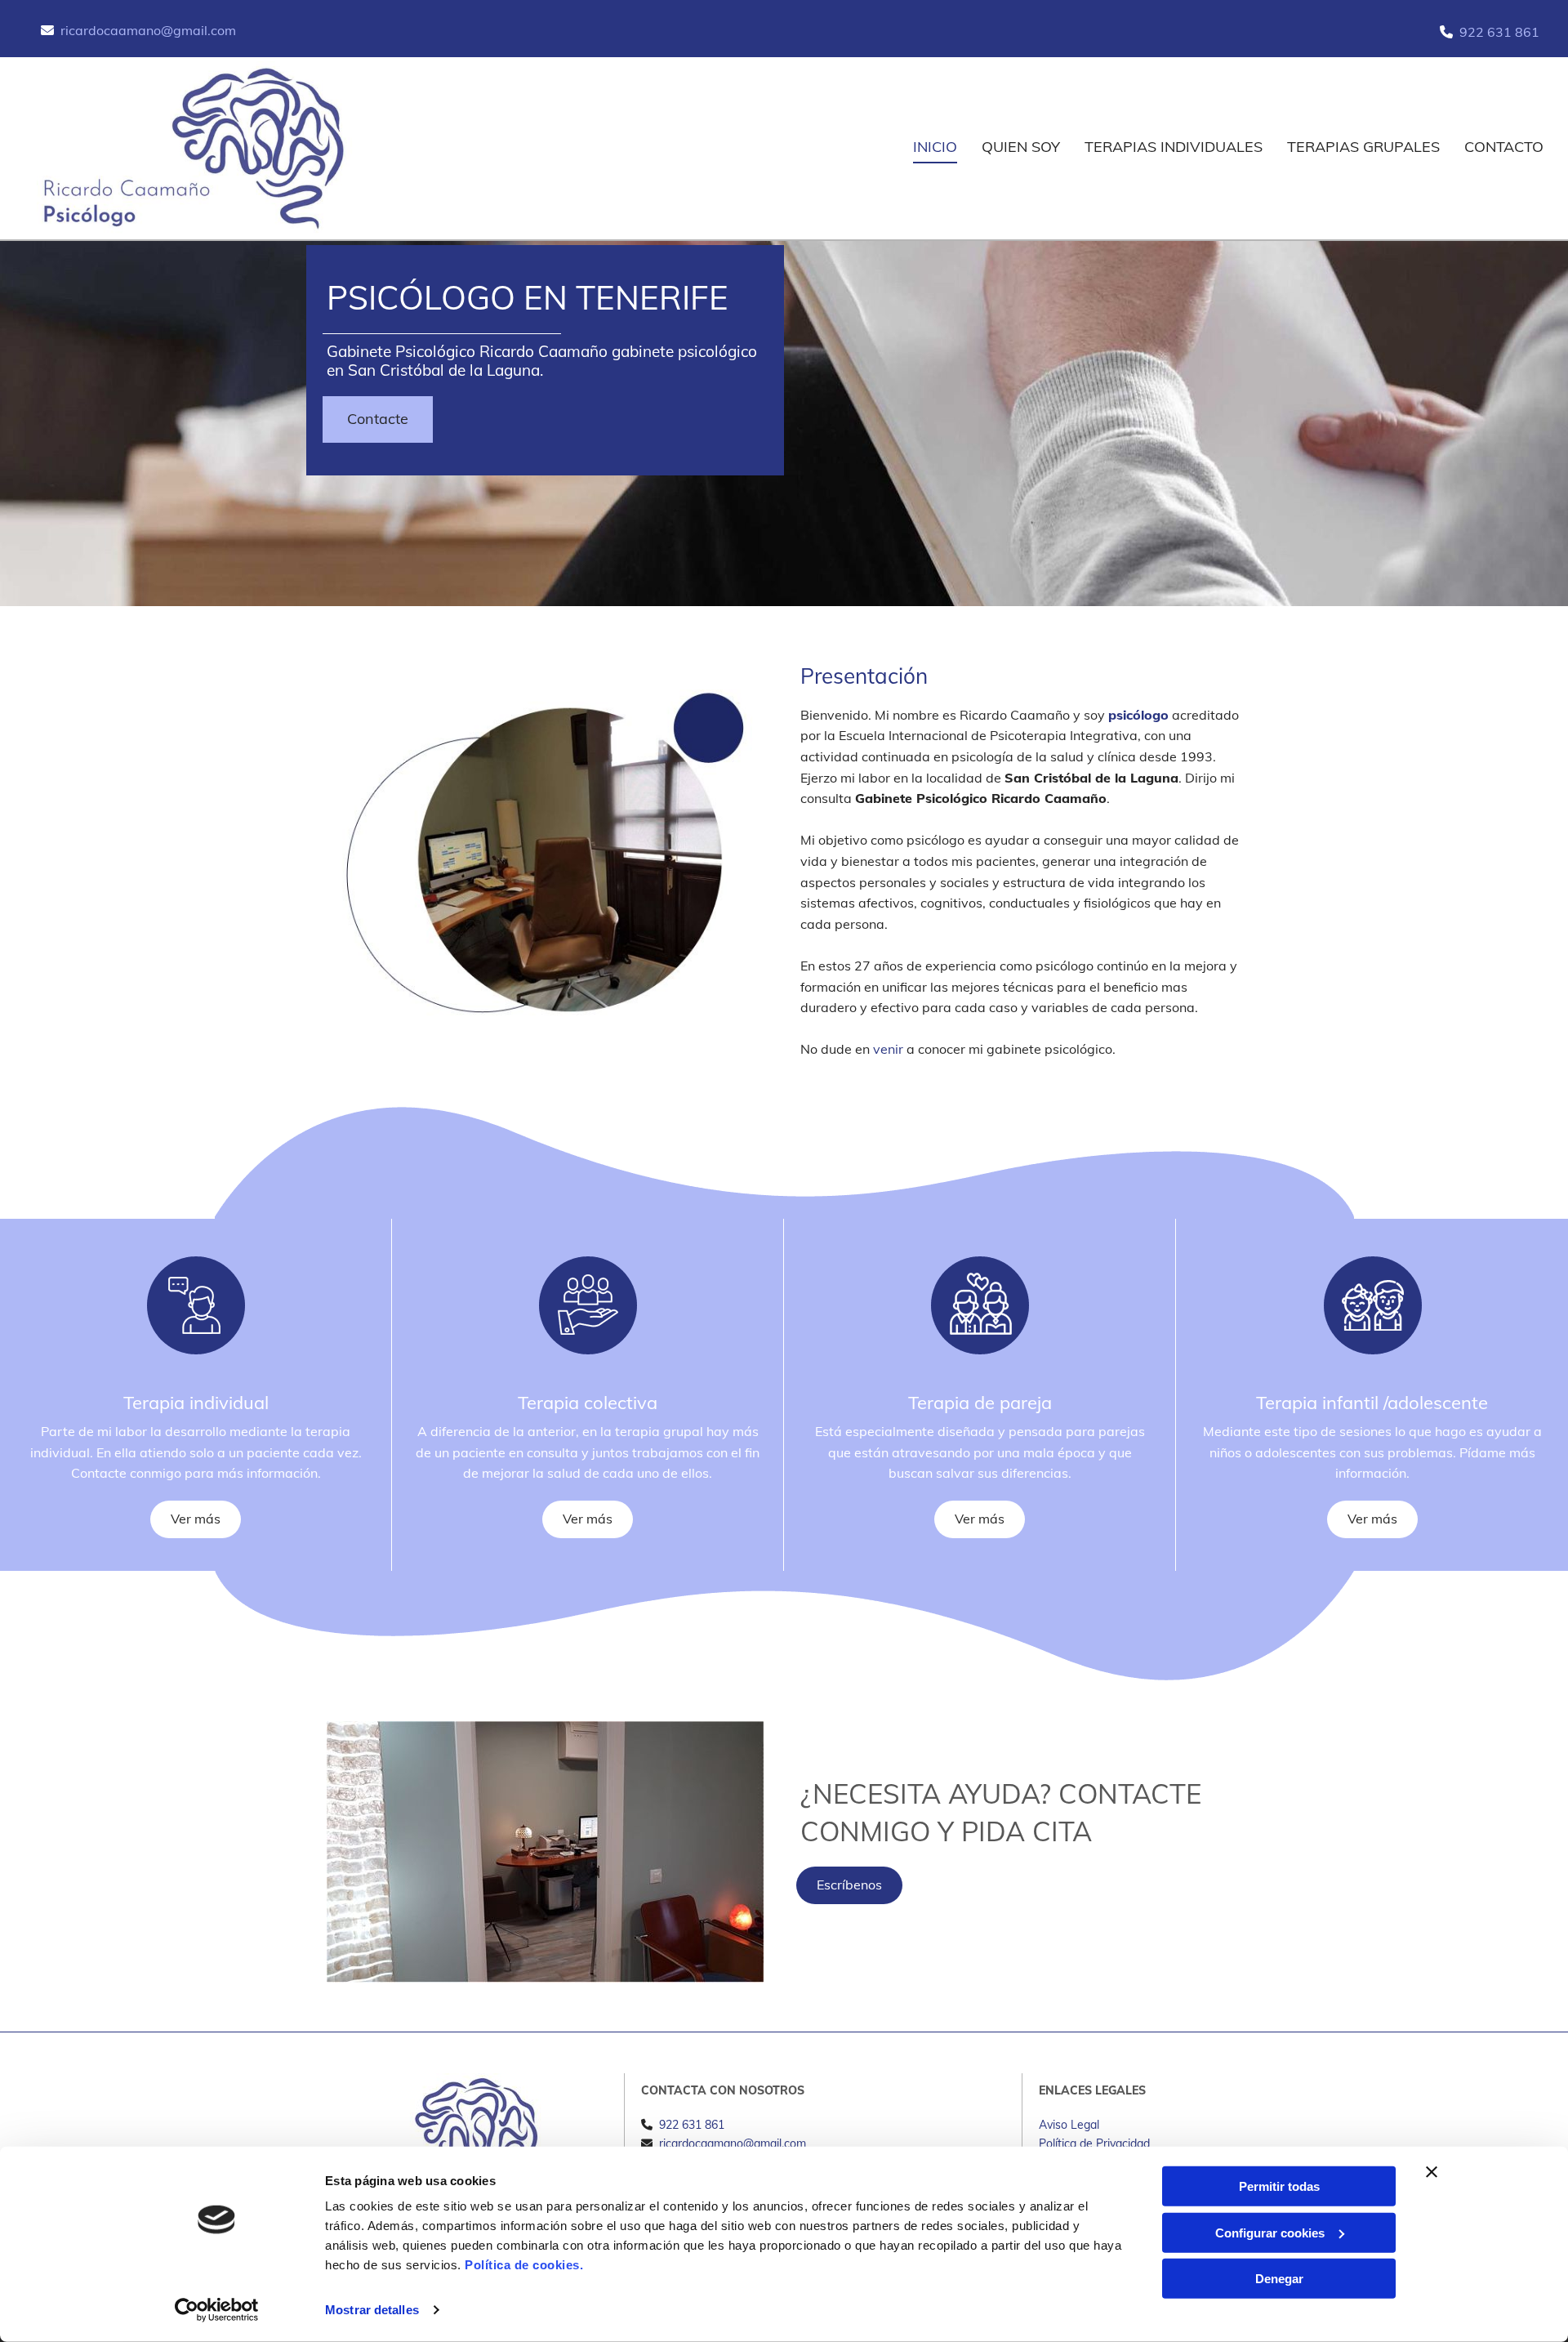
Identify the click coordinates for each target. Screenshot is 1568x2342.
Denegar (1279, 2279)
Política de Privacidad (1094, 2143)
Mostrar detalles (372, 2310)
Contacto (1504, 147)
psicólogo (1138, 715)
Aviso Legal (1069, 2125)
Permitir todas (1279, 2186)
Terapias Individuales (1174, 147)
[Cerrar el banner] (1432, 2172)
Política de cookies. (524, 2265)
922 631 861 (1499, 32)
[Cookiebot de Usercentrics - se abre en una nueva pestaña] (217, 2310)
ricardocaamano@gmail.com (148, 30)
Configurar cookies (1270, 2232)
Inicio (935, 147)
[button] (378, 419)
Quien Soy (1021, 147)
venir (888, 1049)
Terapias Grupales (1363, 147)
